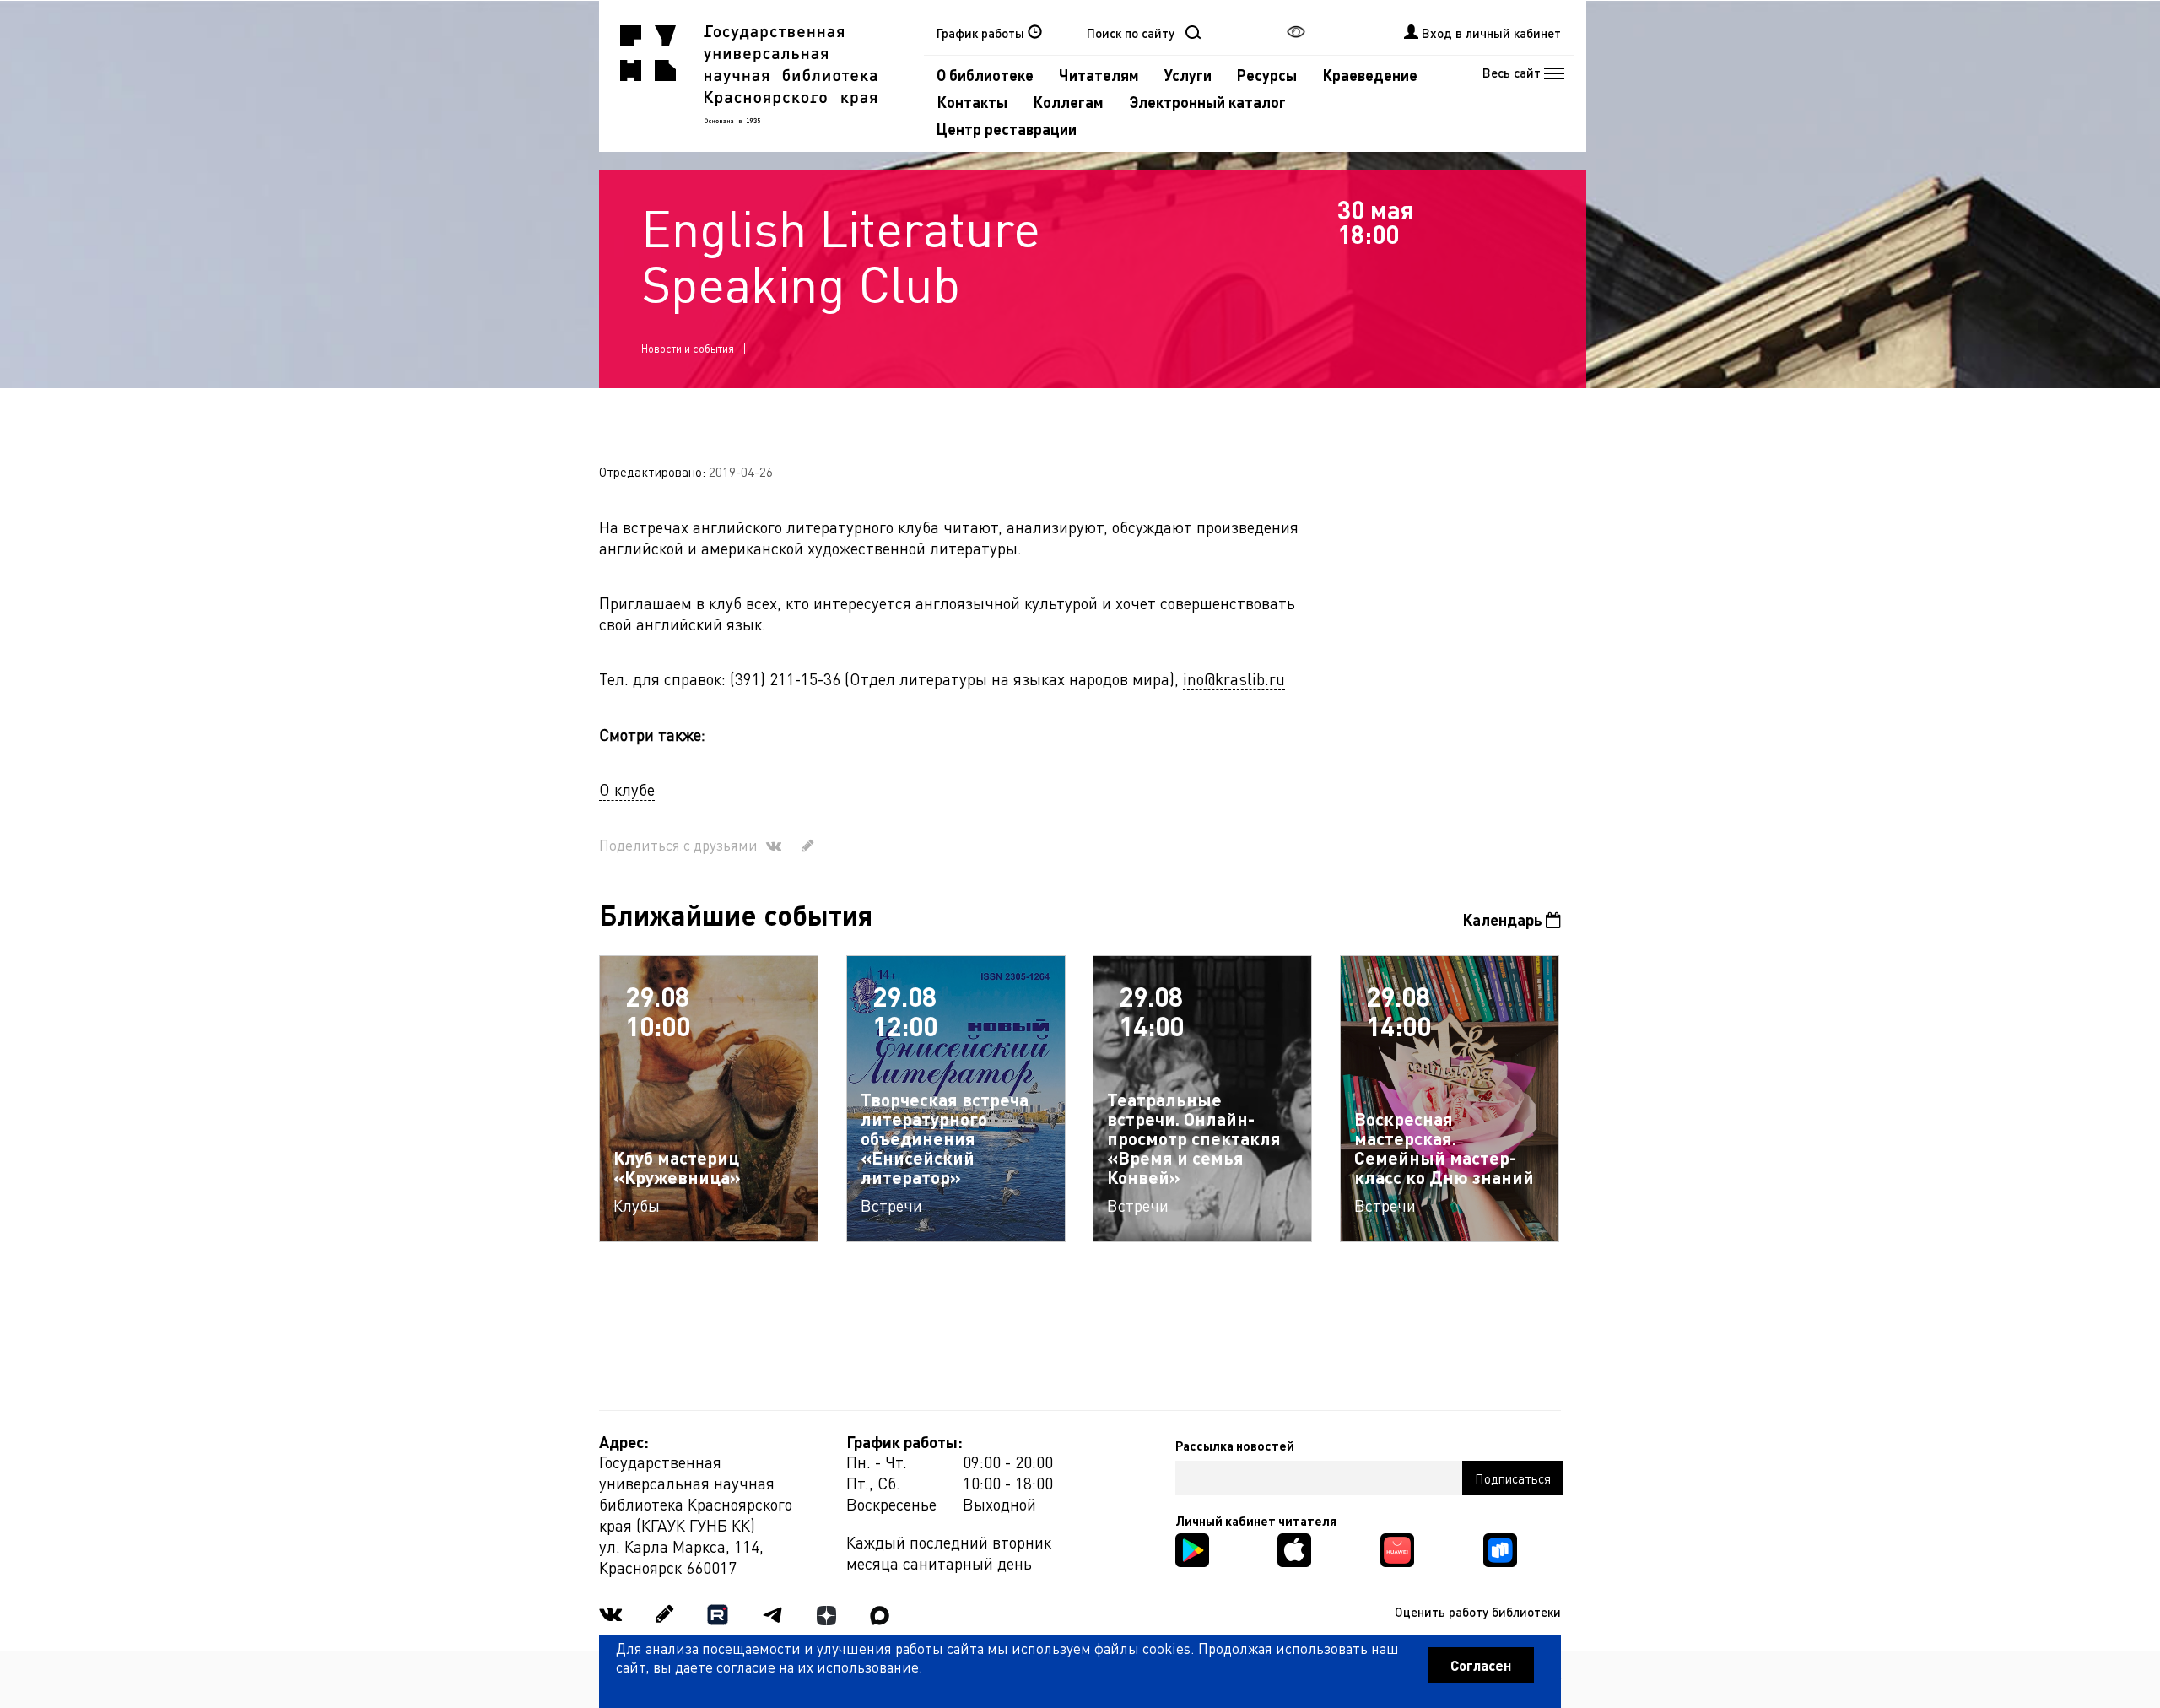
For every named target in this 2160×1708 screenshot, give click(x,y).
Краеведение (1370, 75)
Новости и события (688, 348)
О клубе (627, 789)
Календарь (1504, 919)
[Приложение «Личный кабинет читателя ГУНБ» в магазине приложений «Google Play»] (1192, 1548)
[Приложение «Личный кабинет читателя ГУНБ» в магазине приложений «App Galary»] (1397, 1548)
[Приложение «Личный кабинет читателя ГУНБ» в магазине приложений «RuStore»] (1500, 1548)
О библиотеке (985, 75)
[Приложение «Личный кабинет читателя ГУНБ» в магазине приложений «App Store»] (1294, 1548)
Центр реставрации (1007, 129)
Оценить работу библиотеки (1478, 1612)
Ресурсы (1267, 75)
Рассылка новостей (1235, 1446)
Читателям (1099, 75)
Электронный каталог (1207, 102)
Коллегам (1068, 102)
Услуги (1188, 75)
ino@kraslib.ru (1234, 679)
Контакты (972, 102)
